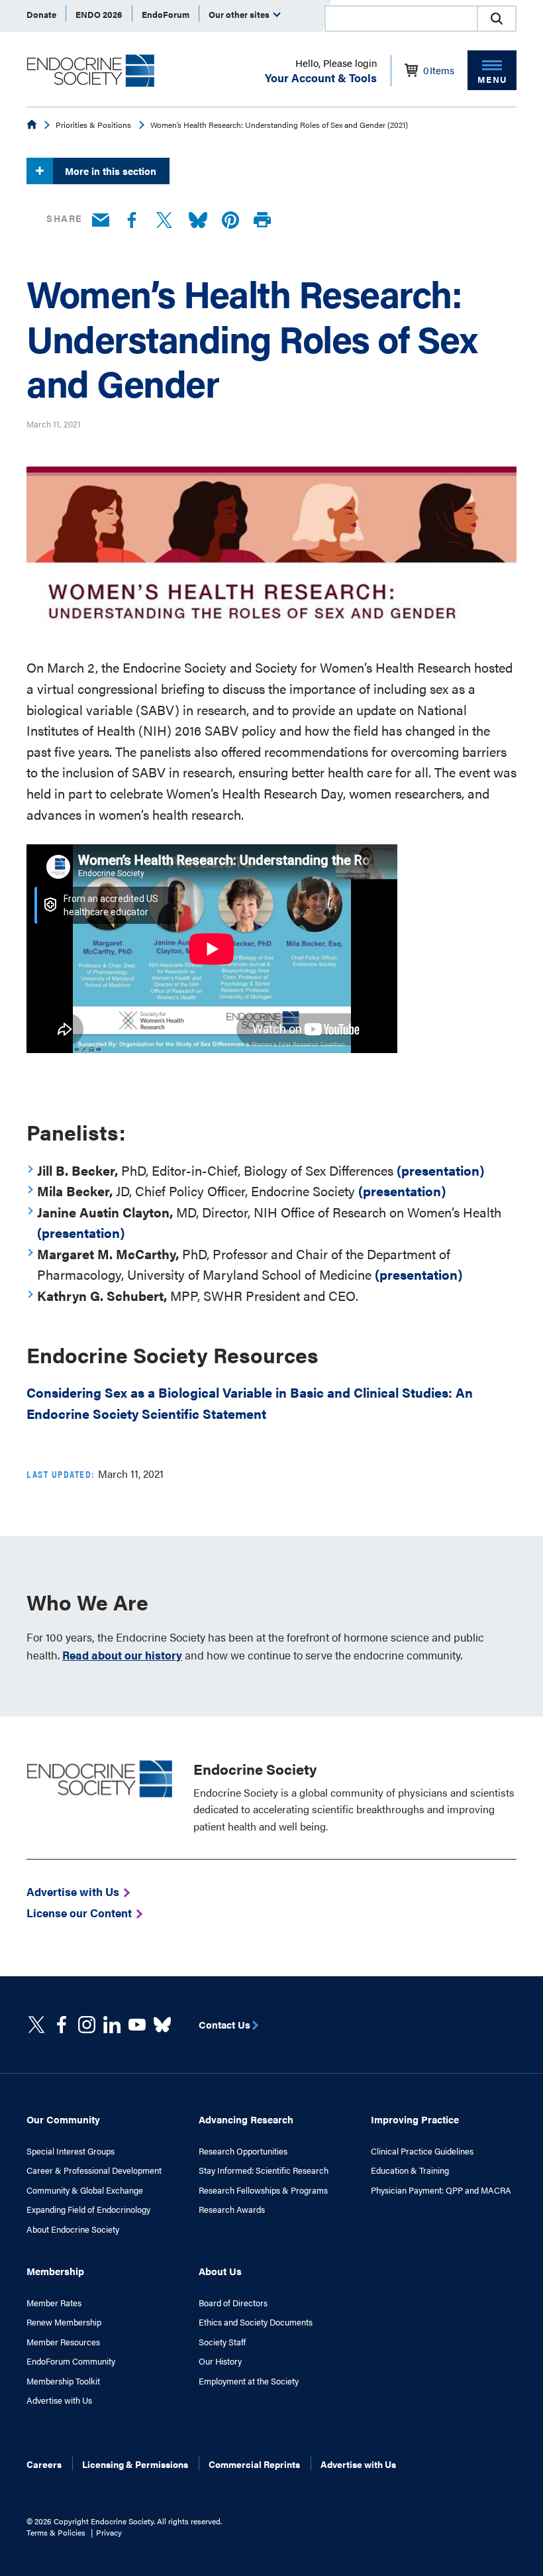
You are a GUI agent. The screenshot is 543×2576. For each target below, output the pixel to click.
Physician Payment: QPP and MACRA (441, 2190)
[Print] (262, 220)
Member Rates (54, 2303)
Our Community (63, 2119)
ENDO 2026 (99, 14)
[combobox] (401, 19)
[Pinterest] (230, 221)
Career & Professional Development (94, 2170)
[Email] (101, 221)
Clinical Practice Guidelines (422, 2151)
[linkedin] (137, 2025)
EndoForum (166, 14)
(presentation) (440, 1170)
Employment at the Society (249, 2381)
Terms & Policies (56, 2532)
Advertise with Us (59, 2400)
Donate (41, 14)
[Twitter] (164, 221)
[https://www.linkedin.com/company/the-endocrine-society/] (112, 2025)
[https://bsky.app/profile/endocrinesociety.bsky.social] (162, 2025)
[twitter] (36, 2025)
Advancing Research (246, 2119)
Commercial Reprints (254, 2464)
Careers (44, 2464)
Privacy (109, 2532)
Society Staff (222, 2342)
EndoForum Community (71, 2361)
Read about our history (122, 1655)
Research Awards (232, 2210)
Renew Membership (64, 2322)
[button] (497, 19)
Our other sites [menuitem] (240, 14)
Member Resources (63, 2342)
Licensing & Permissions (135, 2464)
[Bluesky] (198, 221)
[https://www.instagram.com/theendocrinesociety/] (87, 2025)
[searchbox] (401, 20)
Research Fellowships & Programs (263, 2190)
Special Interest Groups (71, 2151)
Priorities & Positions (93, 125)
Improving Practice (415, 2119)
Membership (55, 2271)
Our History (220, 2361)
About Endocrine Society (73, 2229)
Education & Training (410, 2170)
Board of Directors (233, 2303)
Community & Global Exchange (85, 2190)
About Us (220, 2271)
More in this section (111, 171)
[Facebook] (132, 221)
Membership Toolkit (63, 2381)
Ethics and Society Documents (256, 2322)
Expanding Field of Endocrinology (88, 2210)
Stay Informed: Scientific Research (264, 2170)
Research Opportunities (243, 2151)
